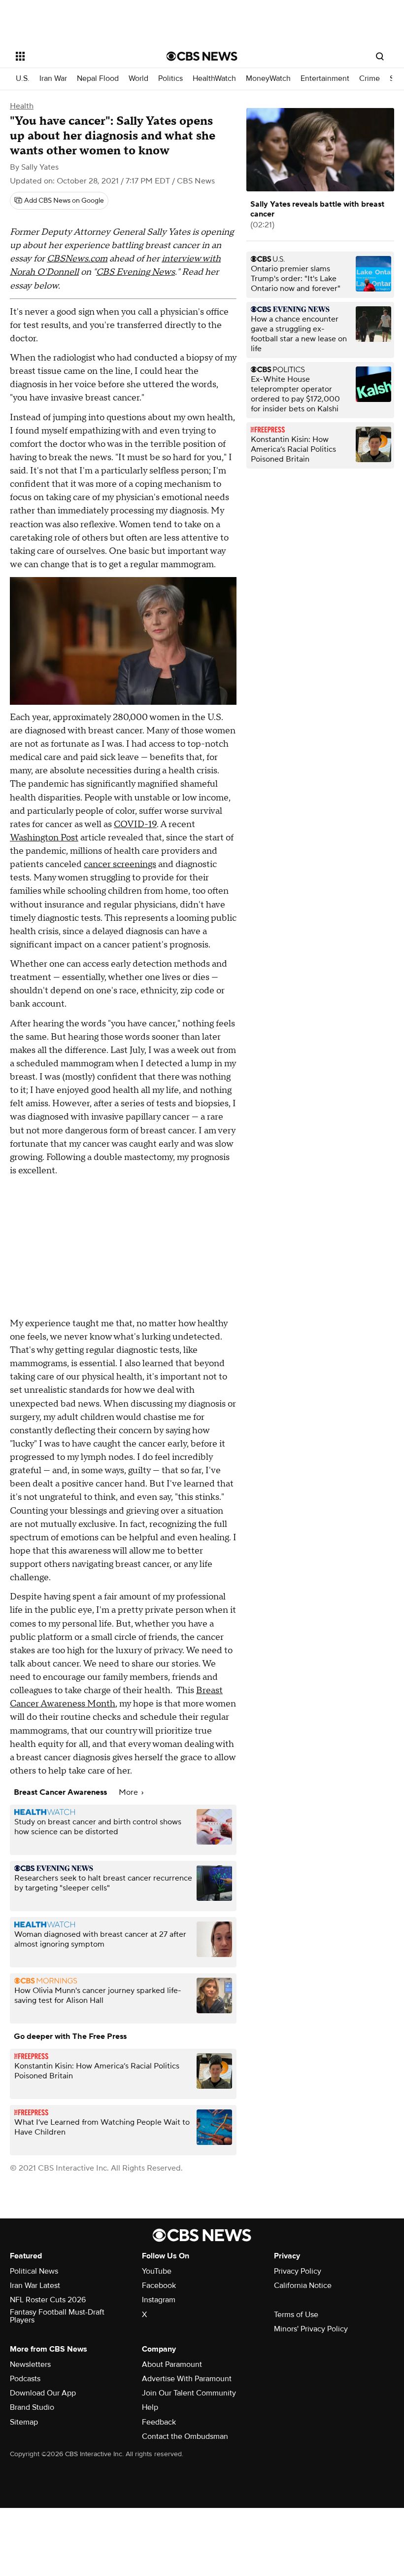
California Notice (303, 2286)
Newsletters (30, 2364)
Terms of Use (296, 2315)
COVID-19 (135, 824)
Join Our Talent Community (189, 2393)
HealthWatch (214, 79)
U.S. (23, 79)
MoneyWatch (268, 79)
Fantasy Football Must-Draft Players (57, 2316)
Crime (370, 79)
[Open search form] (380, 56)
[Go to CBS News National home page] (202, 56)
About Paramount (172, 2364)
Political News (34, 2271)
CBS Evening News (135, 272)
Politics (170, 79)
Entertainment (325, 79)
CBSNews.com (77, 259)
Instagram (159, 2300)
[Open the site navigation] (78, 56)
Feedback (159, 2422)
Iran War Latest (35, 2286)
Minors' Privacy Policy (311, 2329)
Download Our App (43, 2393)
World (138, 79)
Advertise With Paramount (187, 2379)
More (129, 1792)
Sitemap (24, 2422)
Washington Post (44, 838)
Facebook (159, 2286)
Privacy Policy (298, 2271)
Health (22, 106)
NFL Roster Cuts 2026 (48, 2300)
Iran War (53, 79)
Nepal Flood (98, 79)
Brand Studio (32, 2407)
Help (150, 2407)
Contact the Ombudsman (185, 2436)
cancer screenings (120, 864)
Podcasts (25, 2379)
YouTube (157, 2271)
